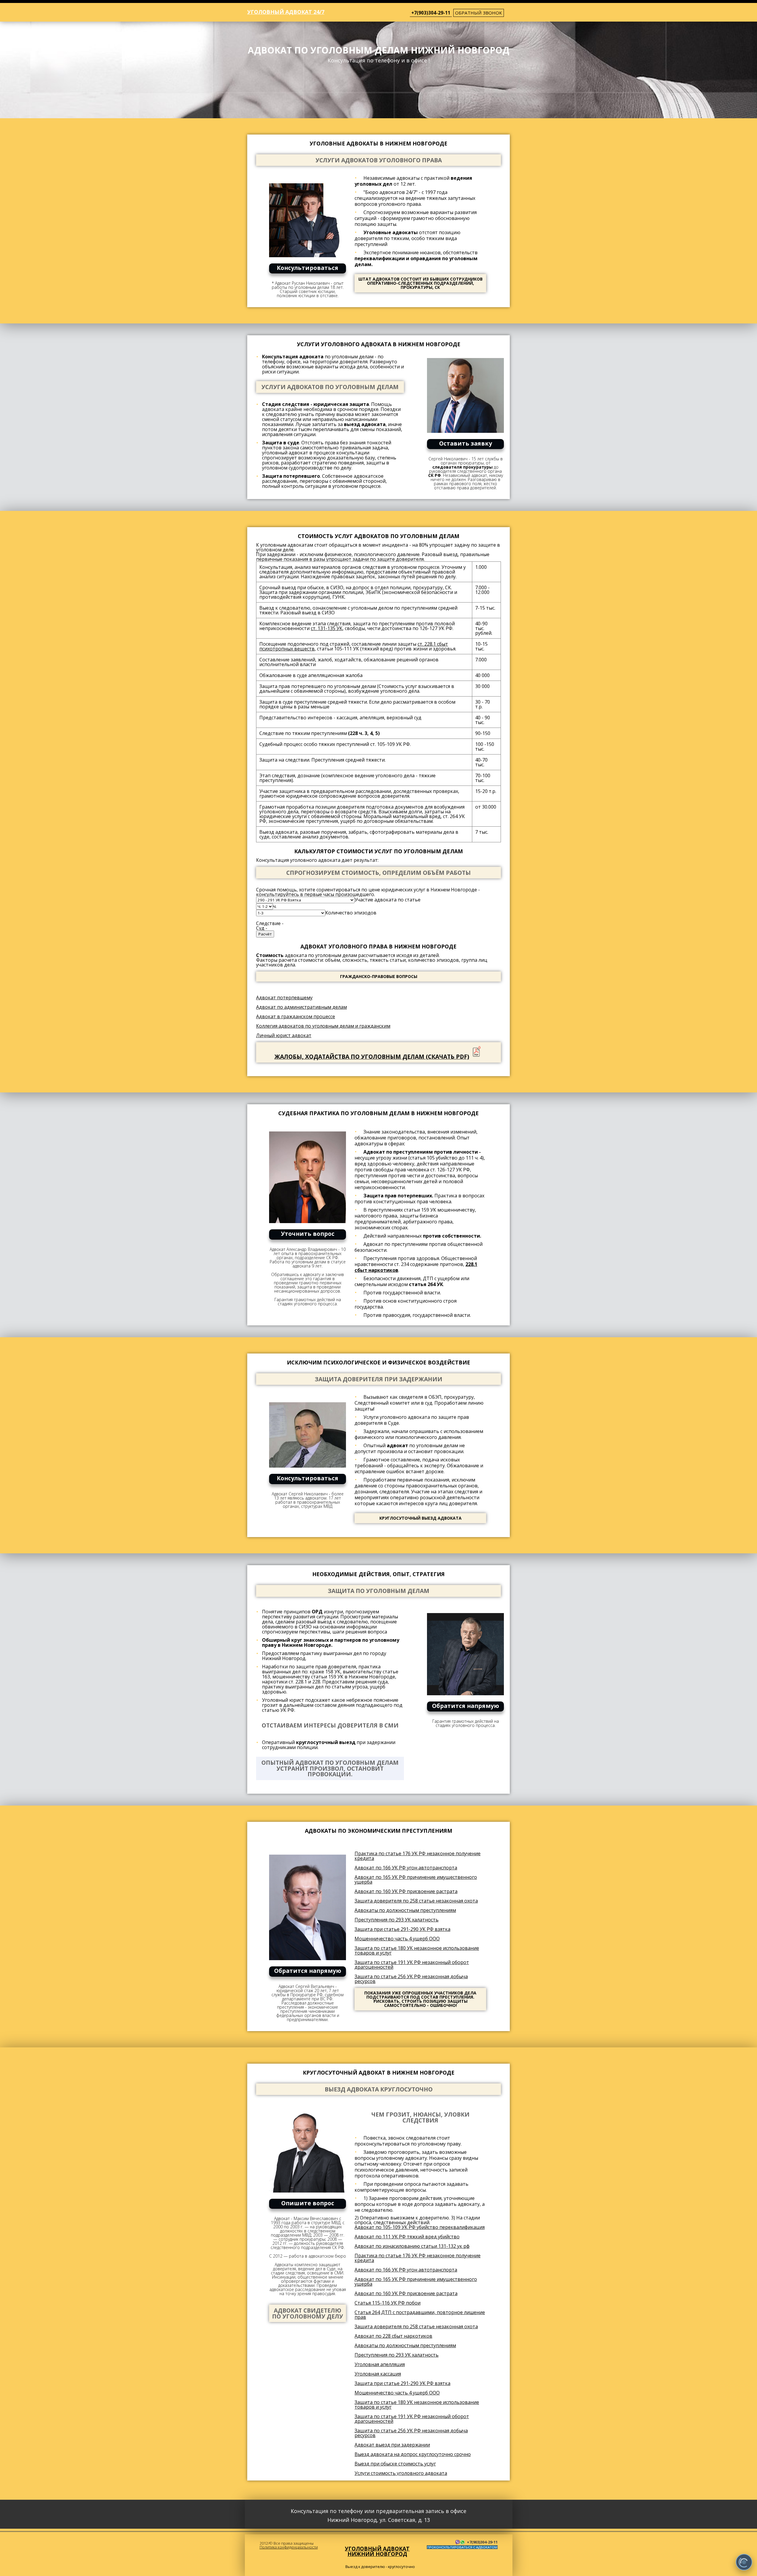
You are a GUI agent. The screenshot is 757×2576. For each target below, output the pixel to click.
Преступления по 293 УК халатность (397, 1920)
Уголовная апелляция (380, 2364)
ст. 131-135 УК (327, 628)
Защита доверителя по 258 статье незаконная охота (416, 1901)
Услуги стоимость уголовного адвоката (401, 2473)
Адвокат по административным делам (301, 1007)
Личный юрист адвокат (284, 1035)
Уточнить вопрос (308, 1234)
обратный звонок (479, 13)
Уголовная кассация (378, 2374)
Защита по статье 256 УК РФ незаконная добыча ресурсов (411, 1979)
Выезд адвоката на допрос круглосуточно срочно (413, 2454)
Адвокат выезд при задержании (392, 2445)
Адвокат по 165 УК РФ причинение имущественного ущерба (416, 1879)
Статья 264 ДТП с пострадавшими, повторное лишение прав (420, 2315)
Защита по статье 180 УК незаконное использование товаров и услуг (417, 1950)
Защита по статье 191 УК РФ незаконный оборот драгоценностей (412, 1965)
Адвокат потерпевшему (284, 998)
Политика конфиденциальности (289, 2547)
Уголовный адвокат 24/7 (286, 12)
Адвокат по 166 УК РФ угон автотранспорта (406, 1868)
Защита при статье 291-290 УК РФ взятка (402, 1929)
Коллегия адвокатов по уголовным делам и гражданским (323, 1026)
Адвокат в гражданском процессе (296, 1016)
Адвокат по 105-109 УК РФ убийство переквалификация (420, 2227)
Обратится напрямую (466, 1706)
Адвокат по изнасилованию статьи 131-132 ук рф (412, 2246)
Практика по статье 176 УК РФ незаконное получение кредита (418, 1856)
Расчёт (265, 934)
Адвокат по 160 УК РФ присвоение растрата (406, 1891)
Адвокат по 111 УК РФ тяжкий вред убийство (407, 2237)
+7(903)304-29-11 (431, 13)
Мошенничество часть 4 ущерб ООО (397, 1939)
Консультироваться (308, 268)
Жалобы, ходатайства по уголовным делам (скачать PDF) (372, 1057)
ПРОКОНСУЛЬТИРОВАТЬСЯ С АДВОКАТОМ (462, 2547)
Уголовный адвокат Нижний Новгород (377, 2551)
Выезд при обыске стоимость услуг (395, 2464)
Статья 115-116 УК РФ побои (388, 2303)
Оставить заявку (466, 443)
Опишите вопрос (308, 2203)
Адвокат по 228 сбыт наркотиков (393, 2336)
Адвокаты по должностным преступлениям (405, 1910)
